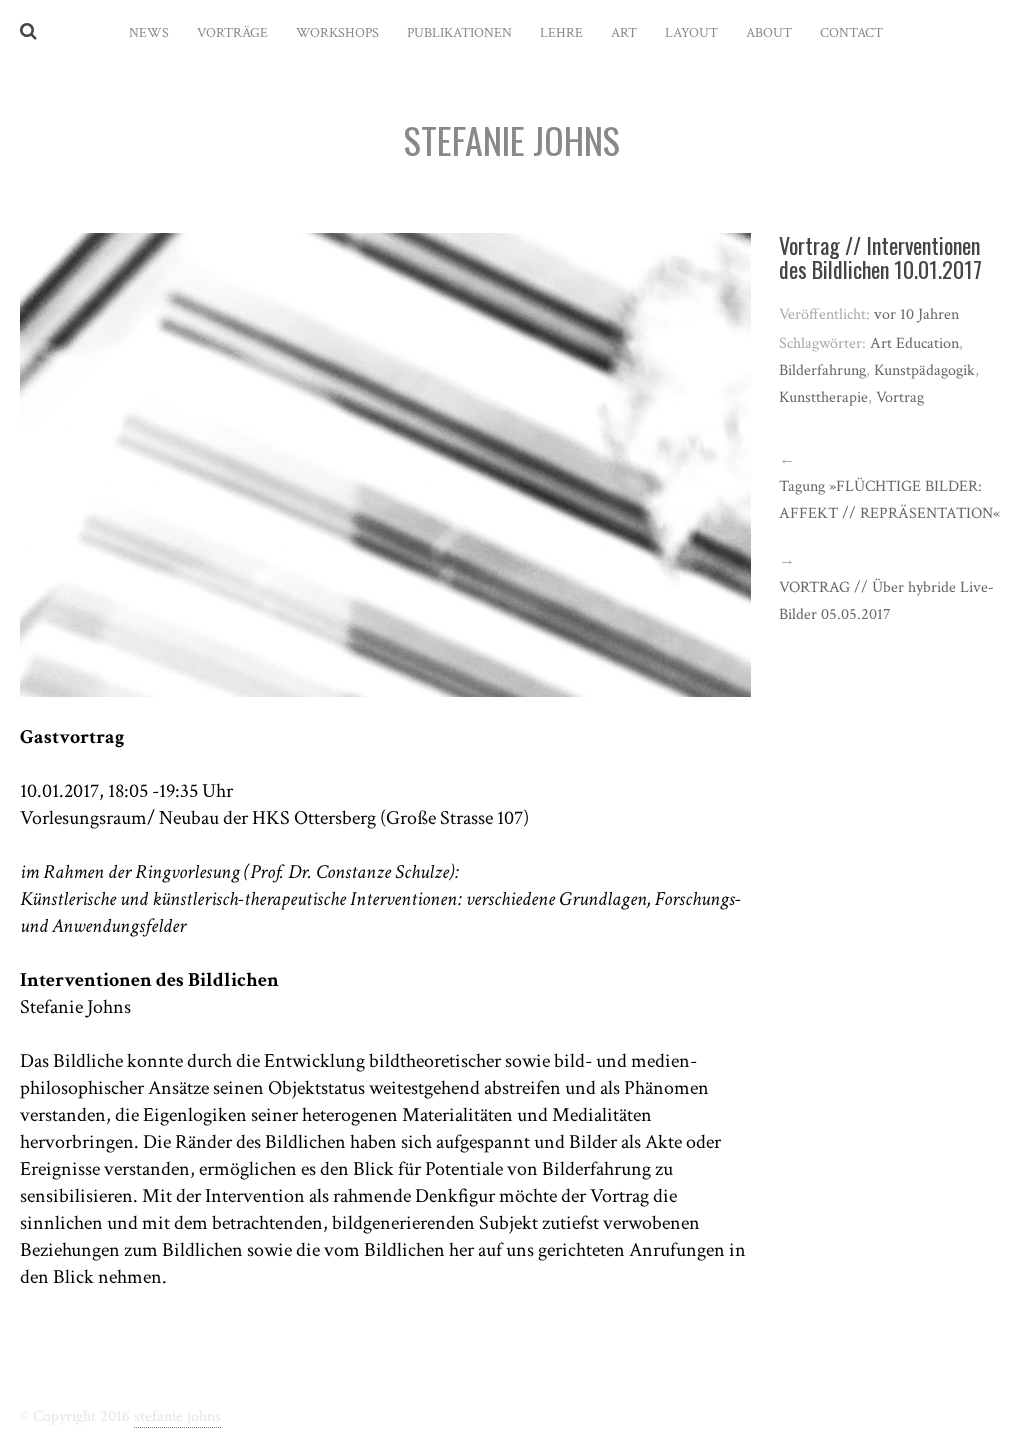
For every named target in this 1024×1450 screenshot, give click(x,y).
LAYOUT (691, 33)
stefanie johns (177, 1416)
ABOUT (769, 33)
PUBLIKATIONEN (459, 33)
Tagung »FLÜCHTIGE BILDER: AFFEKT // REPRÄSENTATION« (889, 500)
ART (624, 33)
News (149, 33)
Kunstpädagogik (924, 370)
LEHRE (561, 33)
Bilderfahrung (822, 370)
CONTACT (851, 33)
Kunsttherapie (823, 397)
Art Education (914, 343)
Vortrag (900, 397)
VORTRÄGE (232, 33)
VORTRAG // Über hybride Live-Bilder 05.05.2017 (886, 601)
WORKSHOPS (337, 33)
